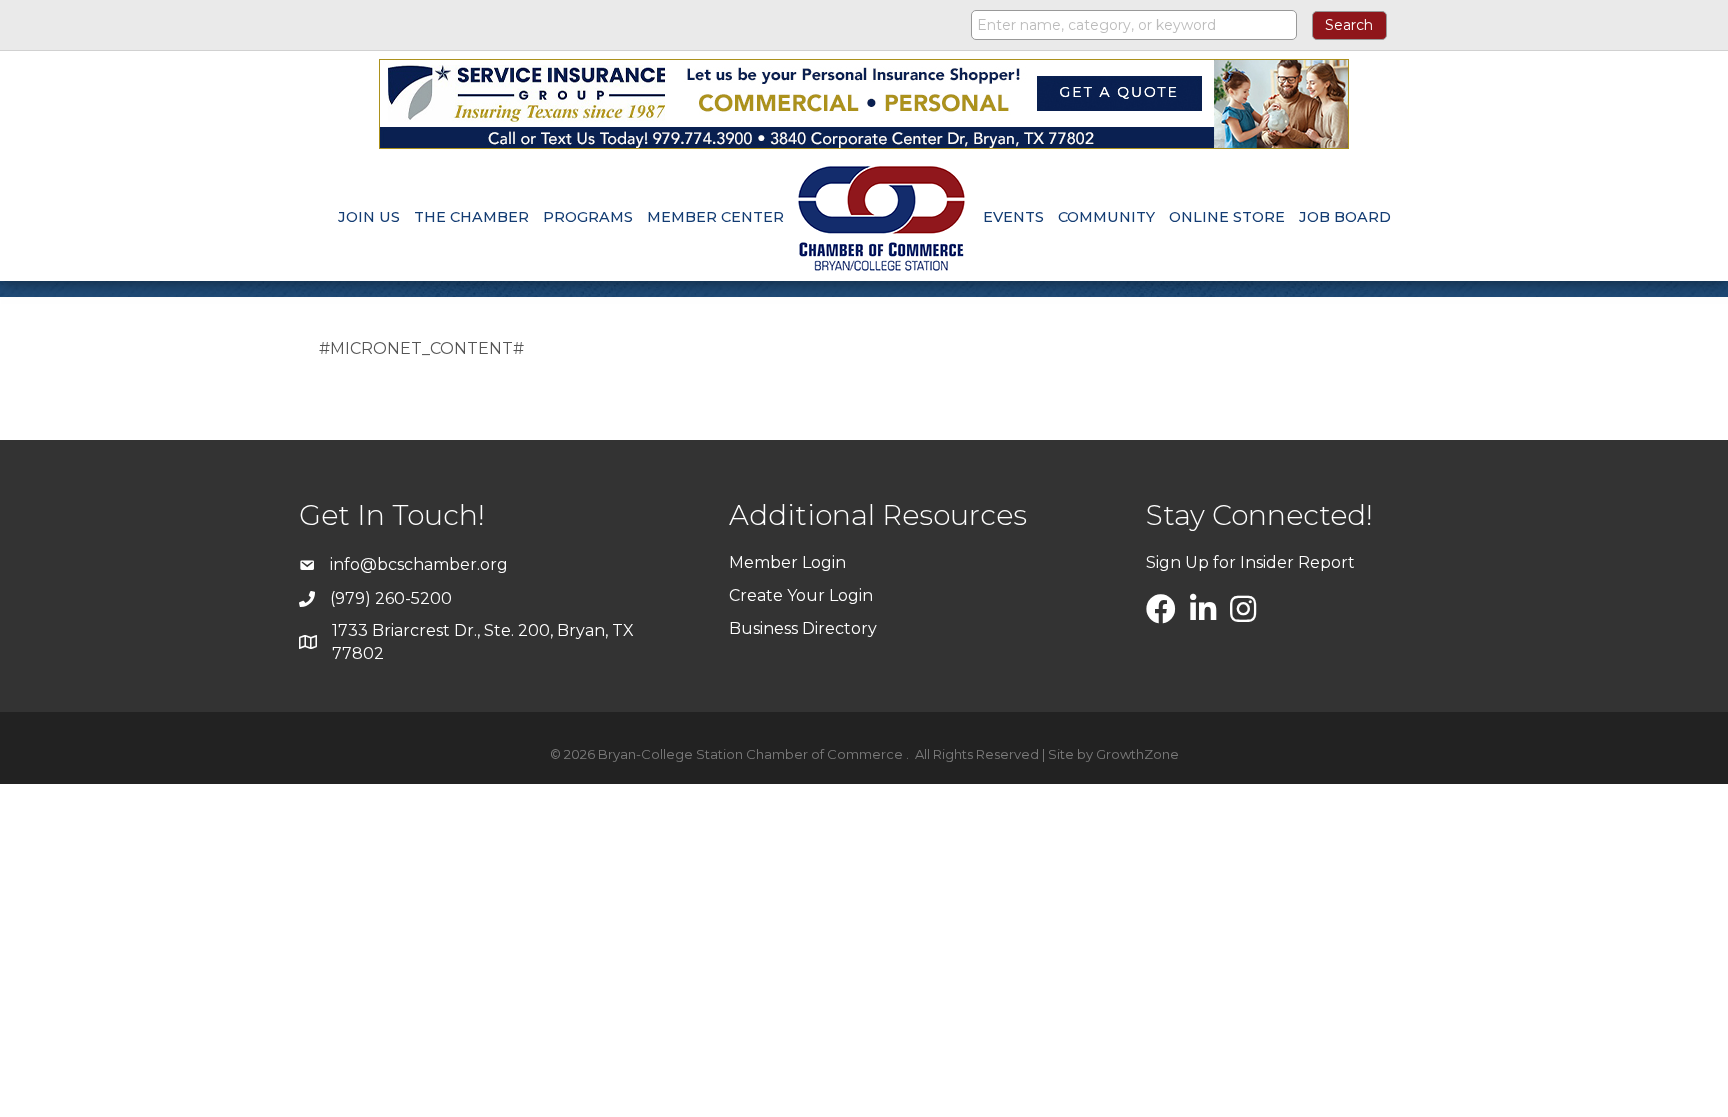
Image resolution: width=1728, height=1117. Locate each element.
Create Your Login (801, 595)
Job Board (1345, 217)
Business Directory (803, 628)
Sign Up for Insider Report (1250, 562)
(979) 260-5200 (391, 598)
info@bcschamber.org (419, 564)
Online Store (1227, 217)
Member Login (787, 562)
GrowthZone (1137, 754)
